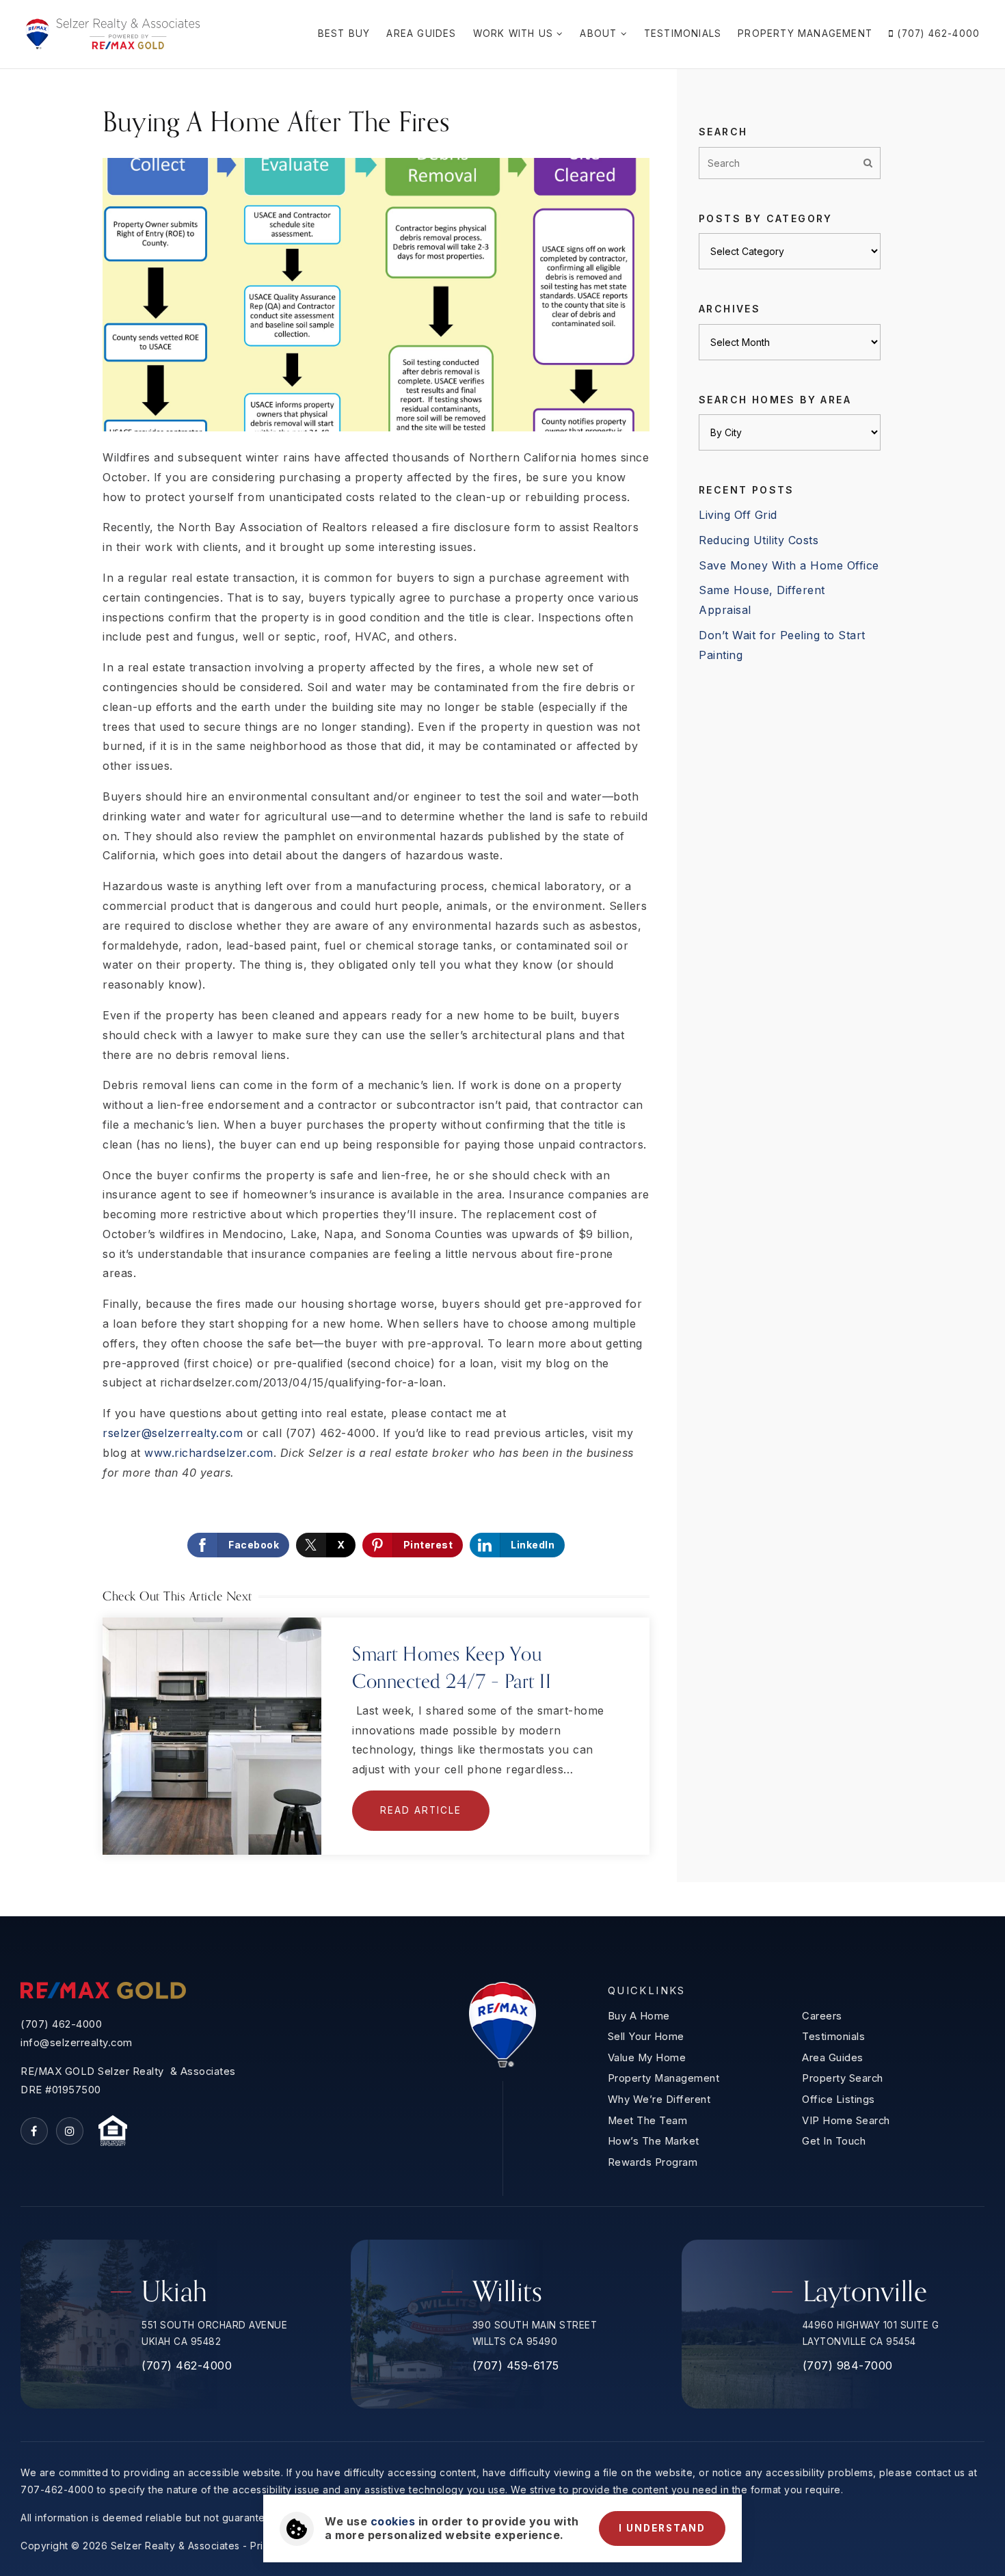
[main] (502, 993)
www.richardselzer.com (209, 1453)
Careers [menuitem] (822, 2016)
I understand (662, 2528)
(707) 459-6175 (516, 2365)
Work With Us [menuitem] (515, 33)
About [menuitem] (600, 33)
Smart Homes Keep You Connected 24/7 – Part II (452, 1668)
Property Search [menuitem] (843, 2078)
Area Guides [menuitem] (421, 33)
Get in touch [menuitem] (834, 2141)
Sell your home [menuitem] (646, 2037)
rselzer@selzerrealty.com (173, 1433)
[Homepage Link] (112, 33)
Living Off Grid (738, 515)
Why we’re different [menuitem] (659, 2099)
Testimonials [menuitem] (683, 33)
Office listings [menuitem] (839, 2099)
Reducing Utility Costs (759, 540)
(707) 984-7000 (848, 2365)
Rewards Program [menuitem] (653, 2162)
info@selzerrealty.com (77, 2043)
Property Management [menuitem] (805, 33)
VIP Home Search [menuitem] (846, 2121)
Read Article (421, 1810)
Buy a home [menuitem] (639, 2016)
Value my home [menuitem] (647, 2058)
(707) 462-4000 (61, 2024)
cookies (393, 2521)
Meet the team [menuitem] (648, 2121)
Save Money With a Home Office (789, 565)
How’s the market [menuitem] (654, 2141)
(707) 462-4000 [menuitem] (937, 33)
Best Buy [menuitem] (344, 33)
